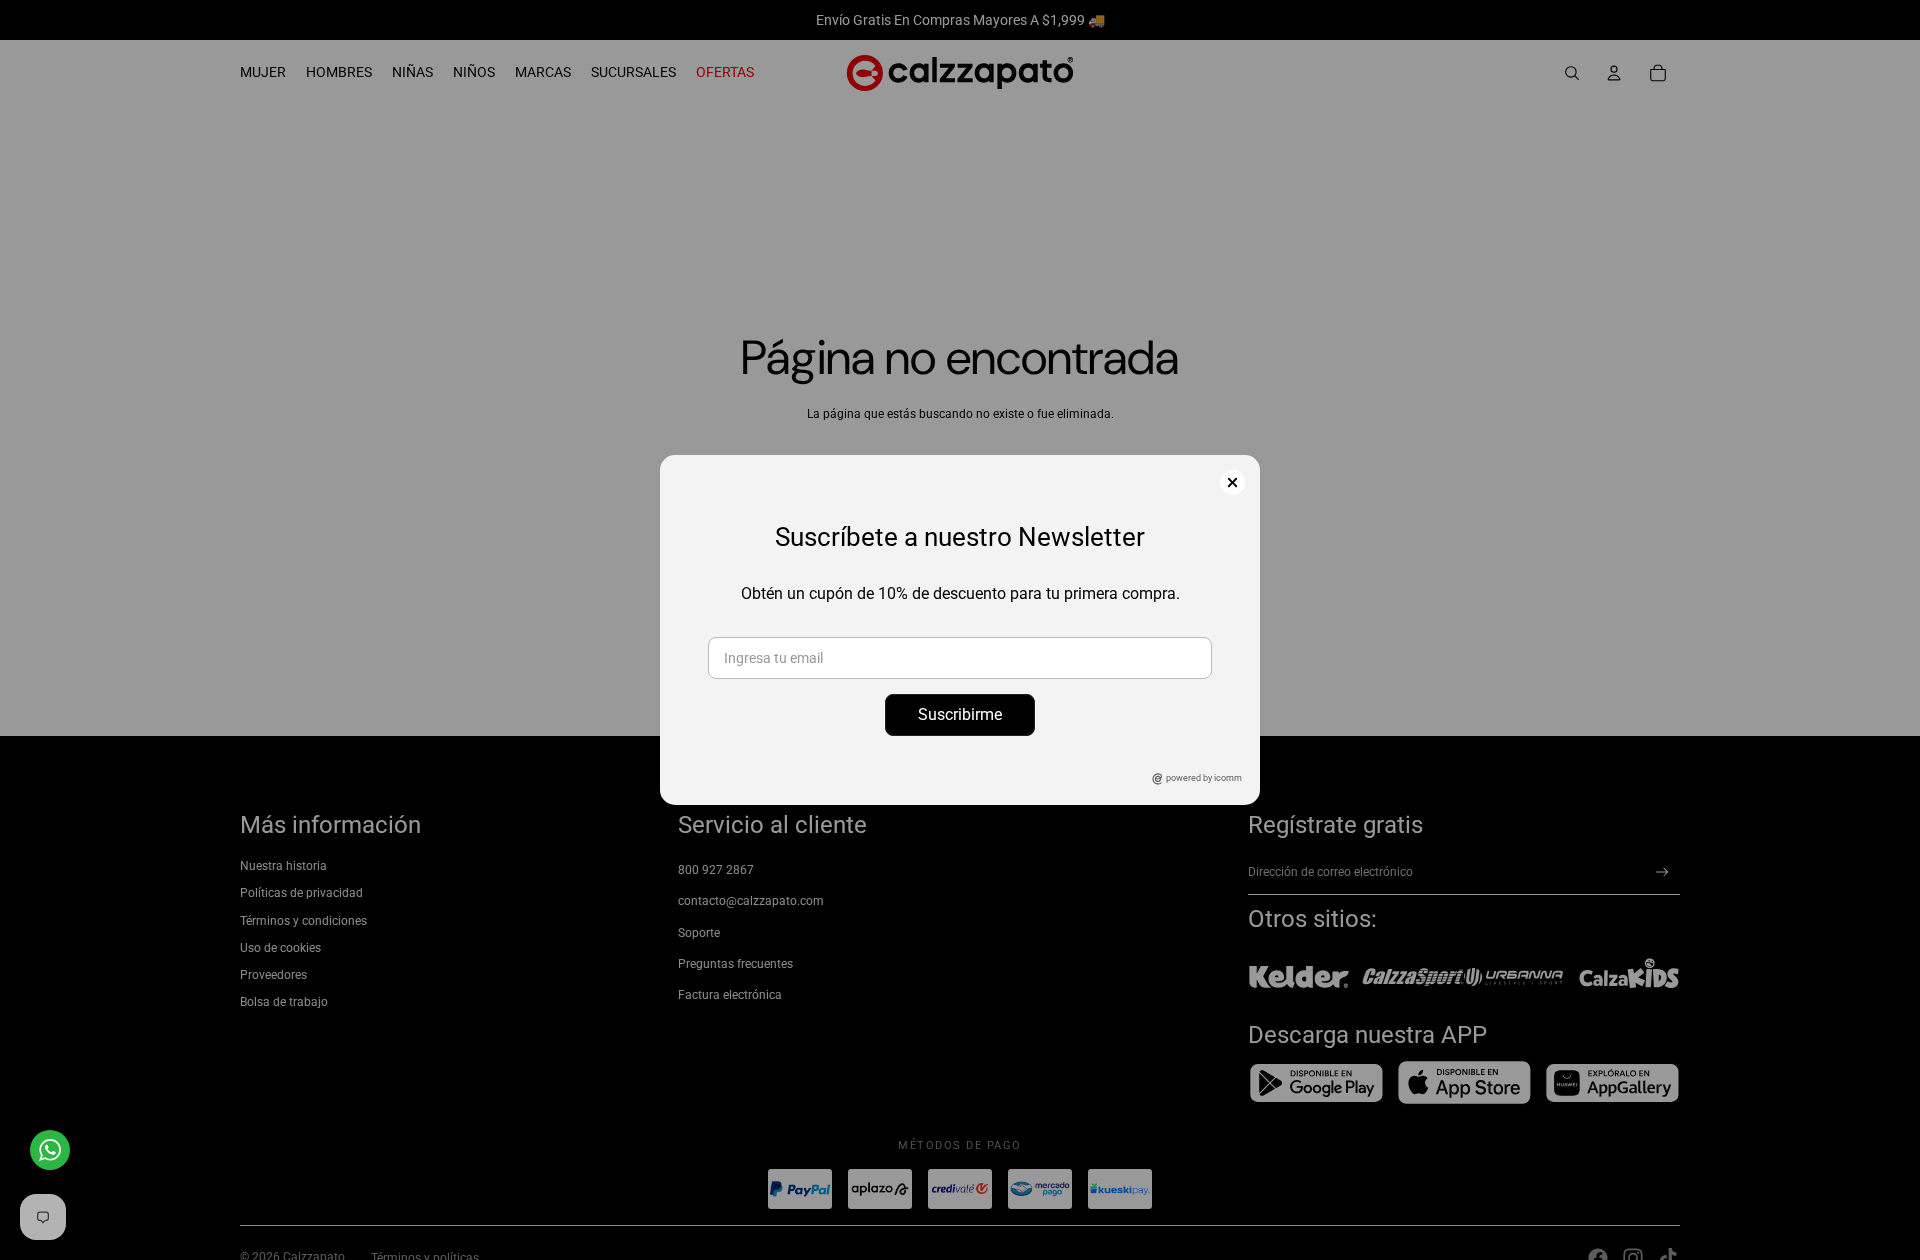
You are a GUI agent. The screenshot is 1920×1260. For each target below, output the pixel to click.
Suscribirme (960, 714)
